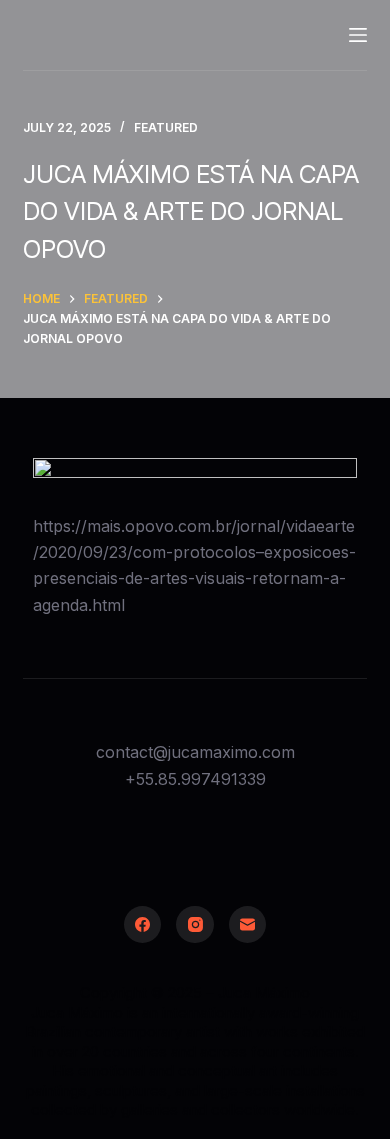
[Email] (248, 925)
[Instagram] (195, 925)
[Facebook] (143, 925)
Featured (166, 127)
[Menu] (358, 35)
